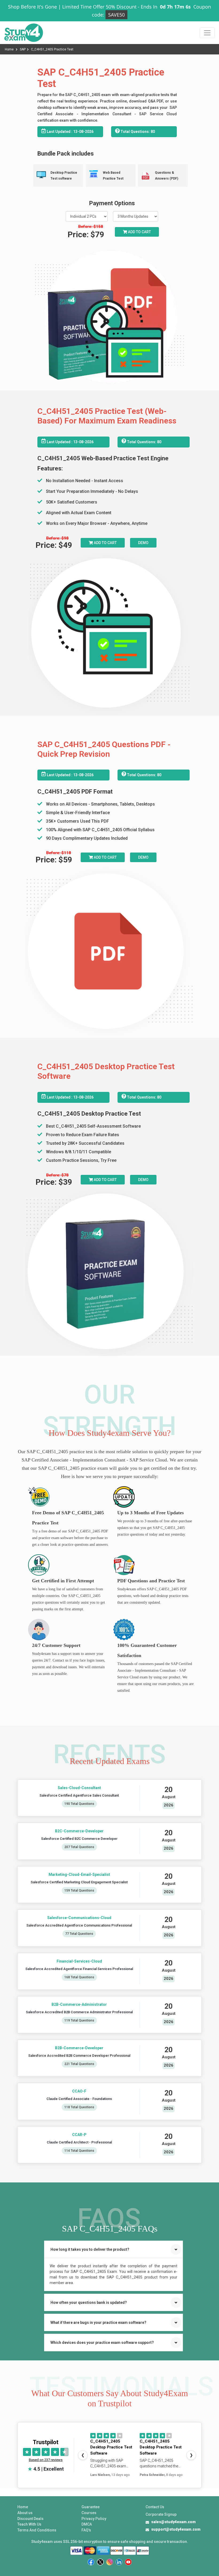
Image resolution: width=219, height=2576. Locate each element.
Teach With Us (29, 2524)
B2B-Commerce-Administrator (79, 2004)
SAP (23, 49)
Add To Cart (105, 543)
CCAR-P (79, 2135)
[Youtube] (128, 2562)
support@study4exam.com (176, 2529)
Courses (89, 2513)
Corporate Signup (161, 2514)
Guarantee (91, 2507)
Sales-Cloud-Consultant (79, 1788)
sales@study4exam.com (173, 2522)
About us (25, 2513)
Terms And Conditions (37, 2530)
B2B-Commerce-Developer (79, 2048)
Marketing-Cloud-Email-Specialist (79, 1874)
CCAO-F (79, 2091)
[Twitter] (100, 2562)
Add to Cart (139, 232)
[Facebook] (91, 2562)
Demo (143, 543)
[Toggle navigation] (207, 33)
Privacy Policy (94, 2519)
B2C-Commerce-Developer (79, 1831)
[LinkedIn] (119, 2562)
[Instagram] (110, 2562)
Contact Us (155, 2507)
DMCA (87, 2524)
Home (10, 49)
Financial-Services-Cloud (79, 1961)
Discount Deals (30, 2519)
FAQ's (86, 2530)
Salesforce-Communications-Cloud (79, 1918)
